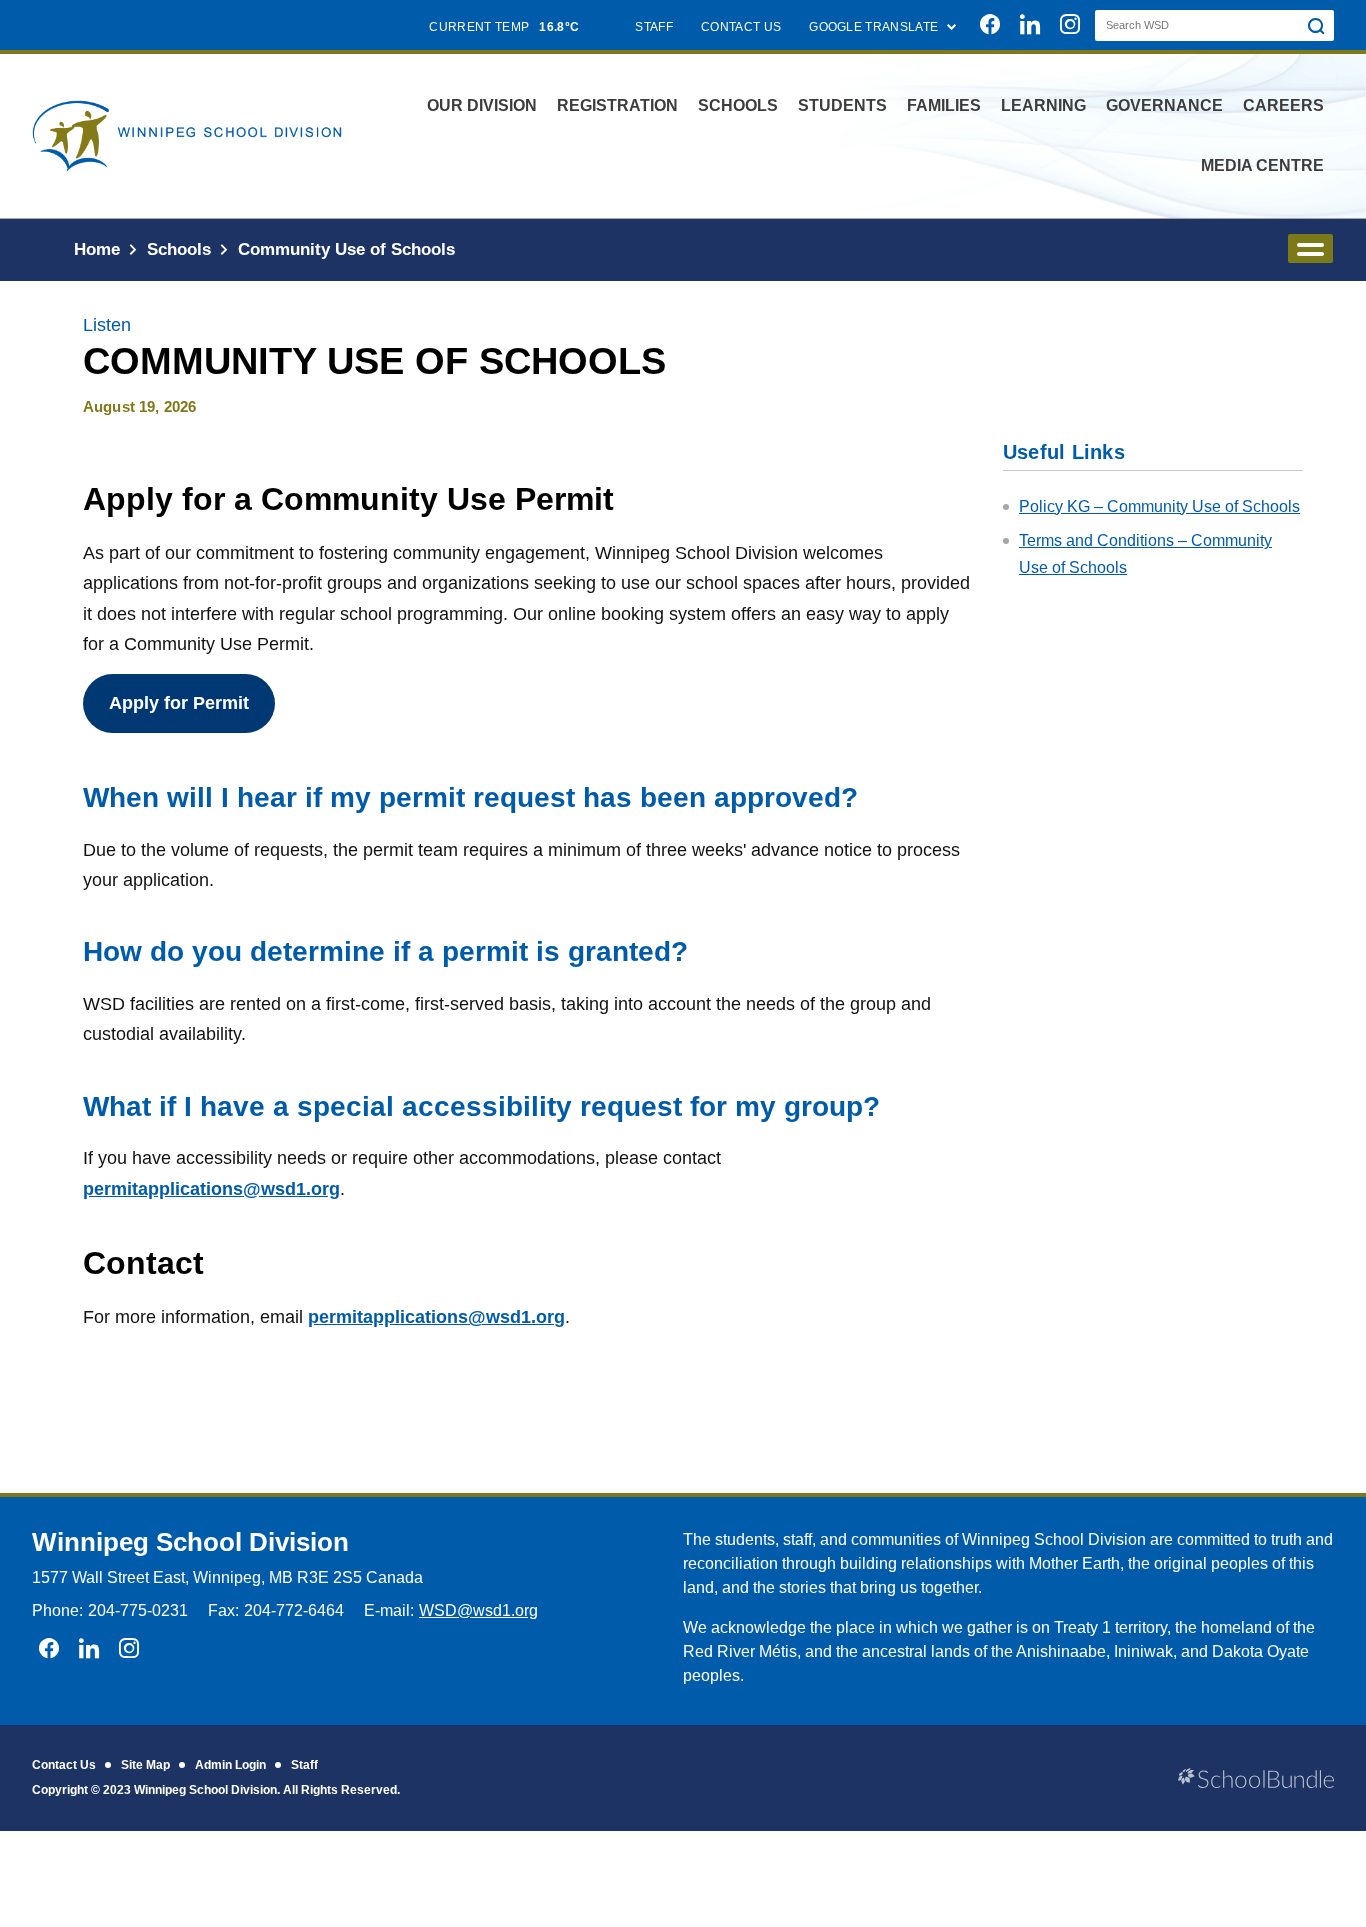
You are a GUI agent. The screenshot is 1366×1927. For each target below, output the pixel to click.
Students (842, 105)
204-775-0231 (138, 1610)
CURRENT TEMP (504, 27)
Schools (738, 105)
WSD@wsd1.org (478, 1610)
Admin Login (230, 1765)
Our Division (482, 105)
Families (944, 105)
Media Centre (1262, 165)
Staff (304, 1765)
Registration (617, 105)
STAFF (654, 27)
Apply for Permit (179, 703)
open (1310, 248)
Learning (1043, 105)
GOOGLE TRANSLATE (875, 27)
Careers (1283, 105)
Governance (1164, 105)
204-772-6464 (294, 1610)
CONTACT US (741, 27)
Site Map (145, 1765)
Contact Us (64, 1765)
